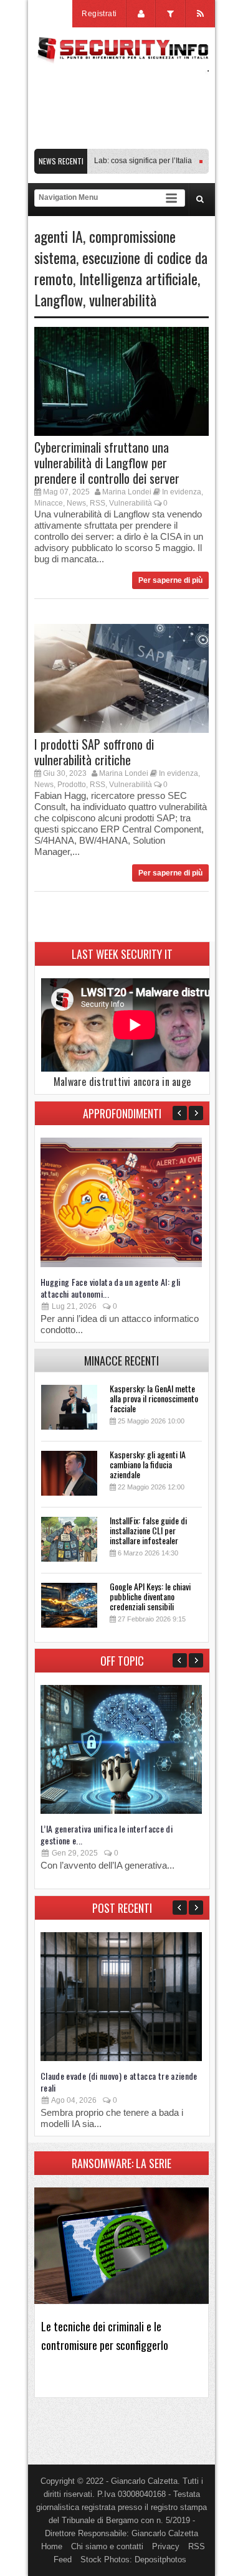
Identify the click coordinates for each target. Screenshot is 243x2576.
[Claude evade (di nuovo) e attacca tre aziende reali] (121, 2058)
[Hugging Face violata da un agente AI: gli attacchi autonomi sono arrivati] (121, 1264)
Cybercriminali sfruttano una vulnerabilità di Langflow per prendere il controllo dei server (107, 463)
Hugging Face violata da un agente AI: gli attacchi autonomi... (110, 1288)
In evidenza (182, 492)
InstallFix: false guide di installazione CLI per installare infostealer (148, 1530)
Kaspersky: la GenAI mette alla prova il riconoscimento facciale (154, 1398)
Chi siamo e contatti (107, 2546)
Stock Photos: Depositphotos (133, 2559)
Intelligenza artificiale (138, 278)
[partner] (121, 142)
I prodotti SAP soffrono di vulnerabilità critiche (94, 752)
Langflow (59, 300)
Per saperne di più (170, 580)
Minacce (49, 503)
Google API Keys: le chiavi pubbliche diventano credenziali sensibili (150, 1596)
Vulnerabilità (131, 503)
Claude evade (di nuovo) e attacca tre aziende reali (119, 2082)
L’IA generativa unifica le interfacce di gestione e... (107, 1834)
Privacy (166, 2546)
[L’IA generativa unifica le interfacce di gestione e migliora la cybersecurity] (121, 1811)
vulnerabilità (123, 300)
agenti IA (59, 236)
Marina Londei (127, 492)
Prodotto (72, 785)
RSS (98, 503)
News (76, 503)
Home (52, 2546)
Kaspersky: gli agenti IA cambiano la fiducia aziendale (148, 1464)
